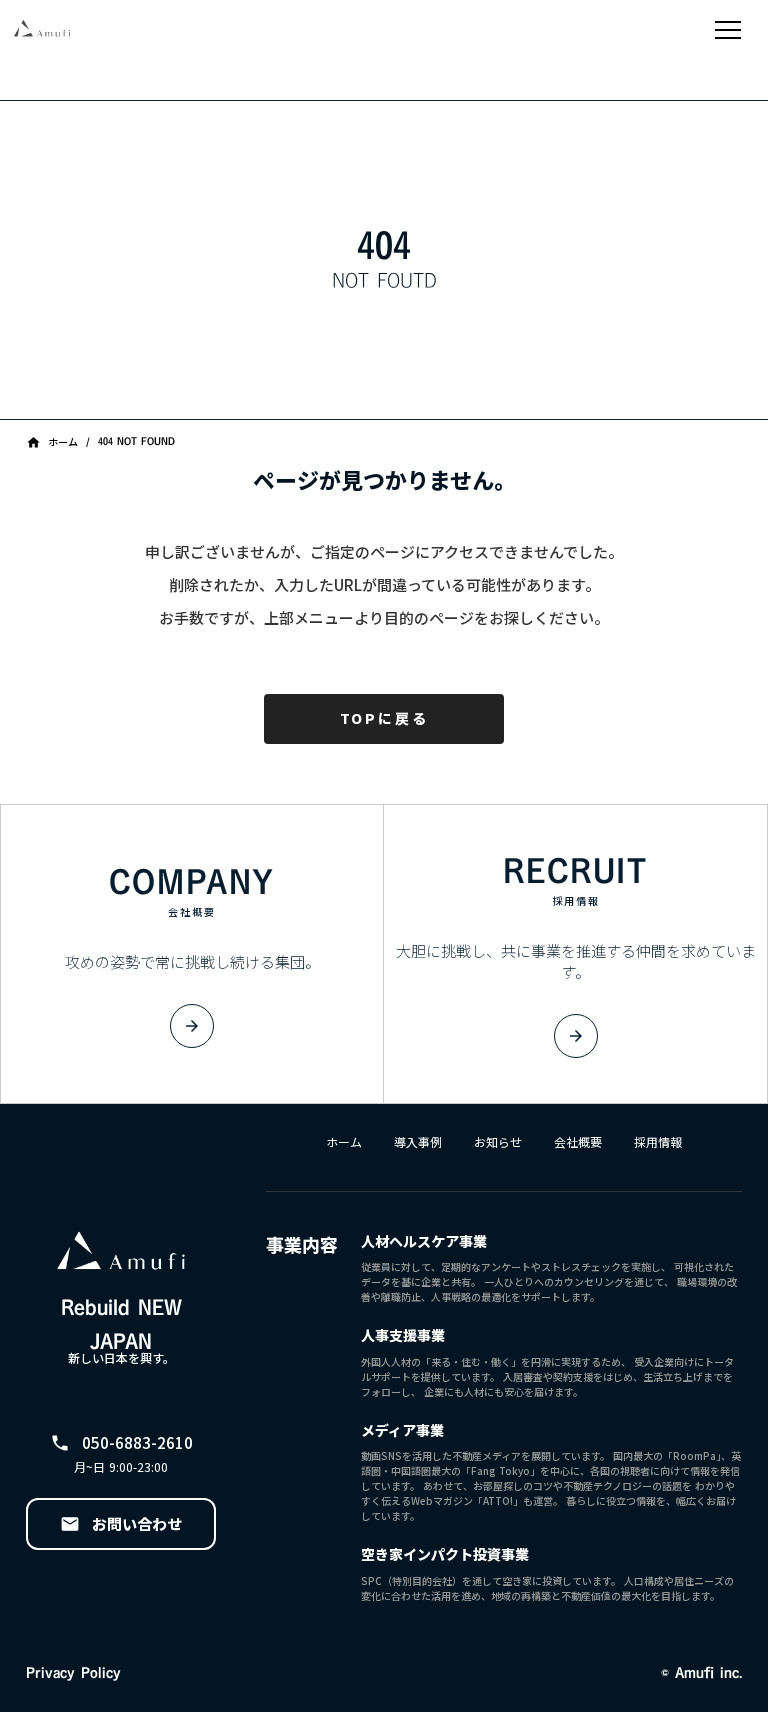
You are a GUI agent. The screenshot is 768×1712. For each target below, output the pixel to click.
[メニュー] (728, 30)
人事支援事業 (403, 1335)
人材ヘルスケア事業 (424, 1241)
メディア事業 (402, 1430)
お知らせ (498, 1142)
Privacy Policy (73, 1673)
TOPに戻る (384, 718)
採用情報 (658, 1142)
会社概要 (578, 1142)
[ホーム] (110, 30)
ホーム (344, 1142)
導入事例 (418, 1142)
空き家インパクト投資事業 (445, 1554)
